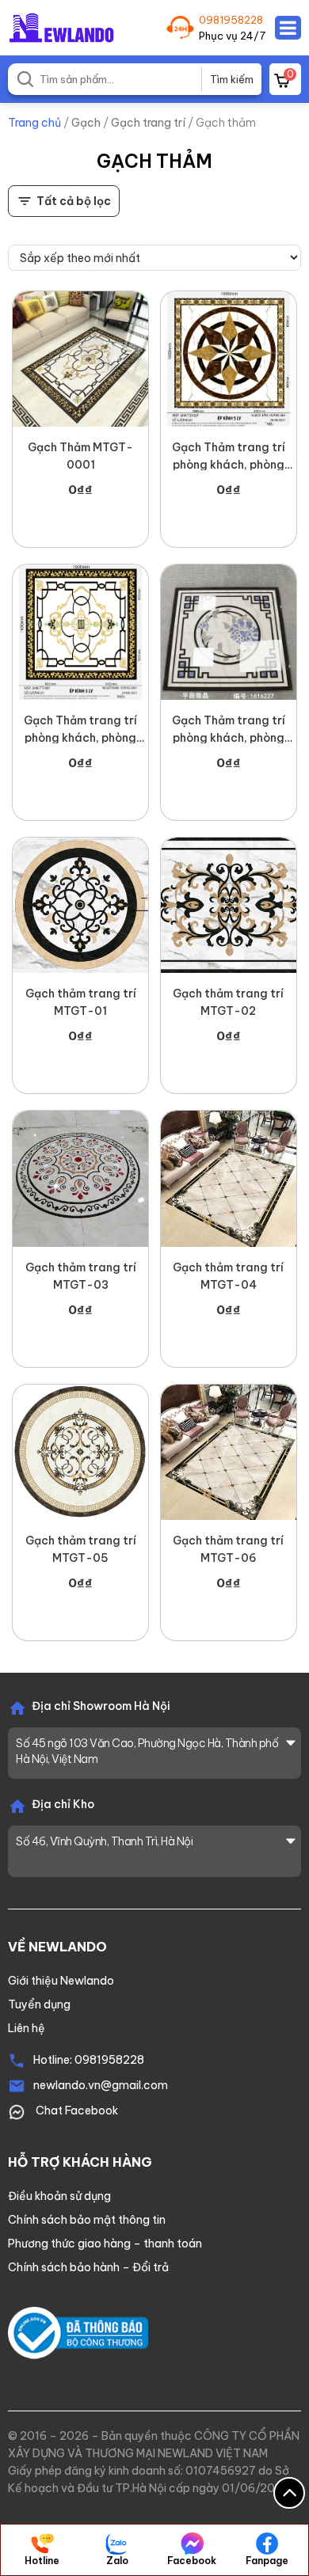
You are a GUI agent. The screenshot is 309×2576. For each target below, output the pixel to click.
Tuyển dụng (39, 2004)
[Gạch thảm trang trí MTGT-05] (80, 1452)
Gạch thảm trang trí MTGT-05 (81, 1549)
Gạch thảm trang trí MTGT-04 (228, 1276)
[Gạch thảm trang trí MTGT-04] (229, 1178)
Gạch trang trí (148, 123)
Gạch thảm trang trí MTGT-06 (228, 1549)
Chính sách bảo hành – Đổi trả (88, 2267)
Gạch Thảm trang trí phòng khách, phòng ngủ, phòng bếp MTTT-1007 (80, 730)
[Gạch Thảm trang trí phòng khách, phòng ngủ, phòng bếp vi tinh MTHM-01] (229, 632)
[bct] (78, 2332)
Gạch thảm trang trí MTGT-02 (228, 1002)
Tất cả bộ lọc (74, 201)
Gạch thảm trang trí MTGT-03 (81, 1276)
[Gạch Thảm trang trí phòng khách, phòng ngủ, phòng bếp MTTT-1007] (80, 632)
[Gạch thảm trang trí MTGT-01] (80, 905)
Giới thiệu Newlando (61, 1981)
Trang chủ (34, 123)
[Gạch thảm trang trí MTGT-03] (80, 1178)
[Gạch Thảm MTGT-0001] (80, 359)
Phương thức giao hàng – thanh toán (105, 2244)
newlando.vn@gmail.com (101, 2085)
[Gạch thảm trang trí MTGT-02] (229, 905)
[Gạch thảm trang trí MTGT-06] (229, 1452)
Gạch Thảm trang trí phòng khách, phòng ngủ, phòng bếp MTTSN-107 (229, 457)
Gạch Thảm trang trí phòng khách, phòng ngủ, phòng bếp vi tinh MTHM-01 (228, 730)
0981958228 (231, 20)
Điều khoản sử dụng (59, 2196)
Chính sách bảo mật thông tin (87, 2220)
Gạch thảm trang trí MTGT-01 (81, 1002)
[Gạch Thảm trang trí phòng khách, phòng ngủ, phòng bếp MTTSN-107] (229, 359)
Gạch (86, 123)
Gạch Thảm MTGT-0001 (80, 456)
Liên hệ (27, 2028)
